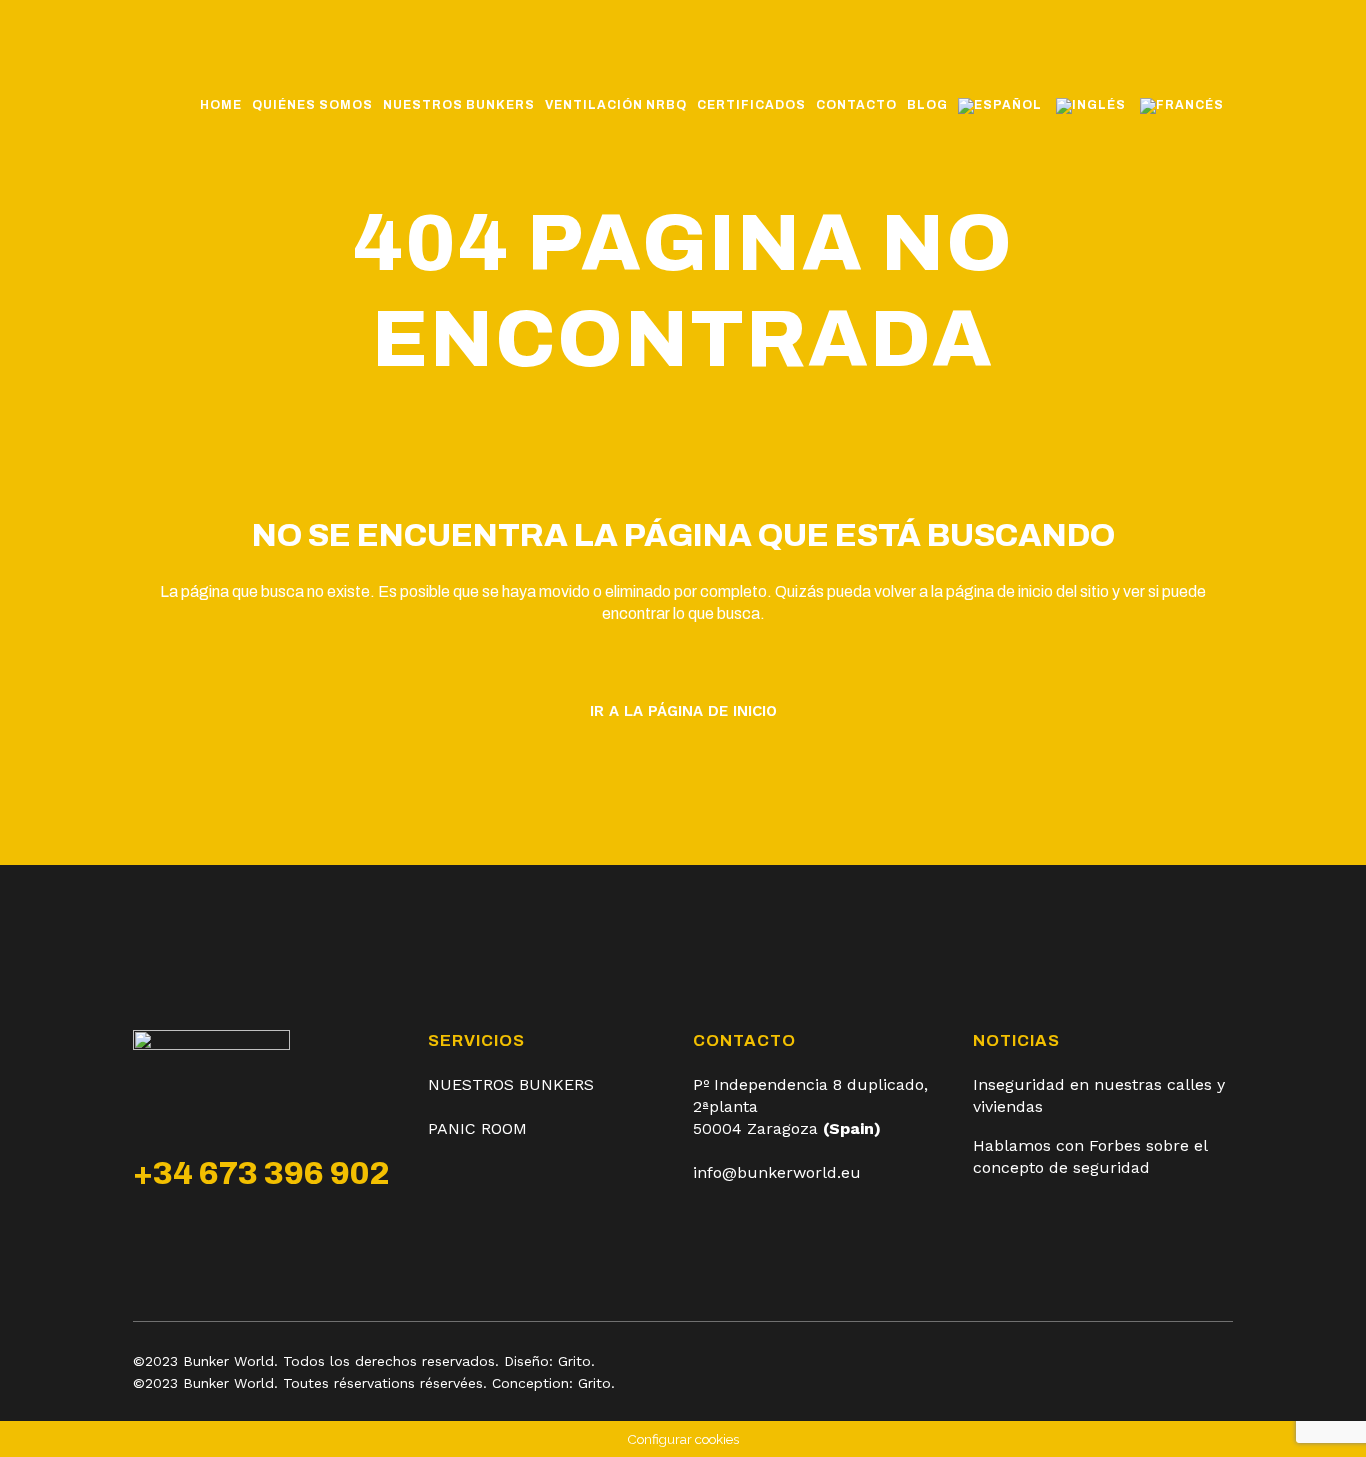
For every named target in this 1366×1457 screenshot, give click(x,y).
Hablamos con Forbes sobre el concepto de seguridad (1090, 1156)
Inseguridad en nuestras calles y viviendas (1099, 1095)
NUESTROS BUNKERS (511, 1084)
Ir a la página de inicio (683, 711)
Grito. (576, 1361)
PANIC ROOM (477, 1128)
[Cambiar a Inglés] (1093, 105)
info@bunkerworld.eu (777, 1172)
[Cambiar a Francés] (1184, 105)
